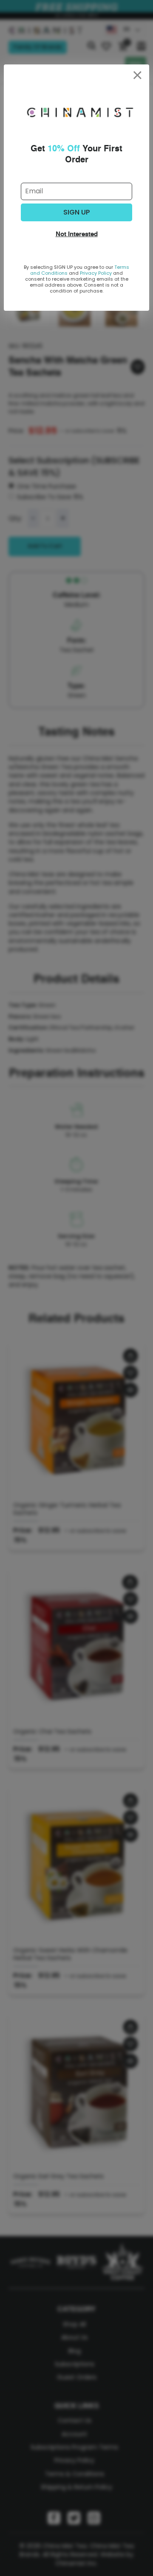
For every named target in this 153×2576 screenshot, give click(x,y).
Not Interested (77, 234)
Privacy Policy (96, 273)
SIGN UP (76, 212)
